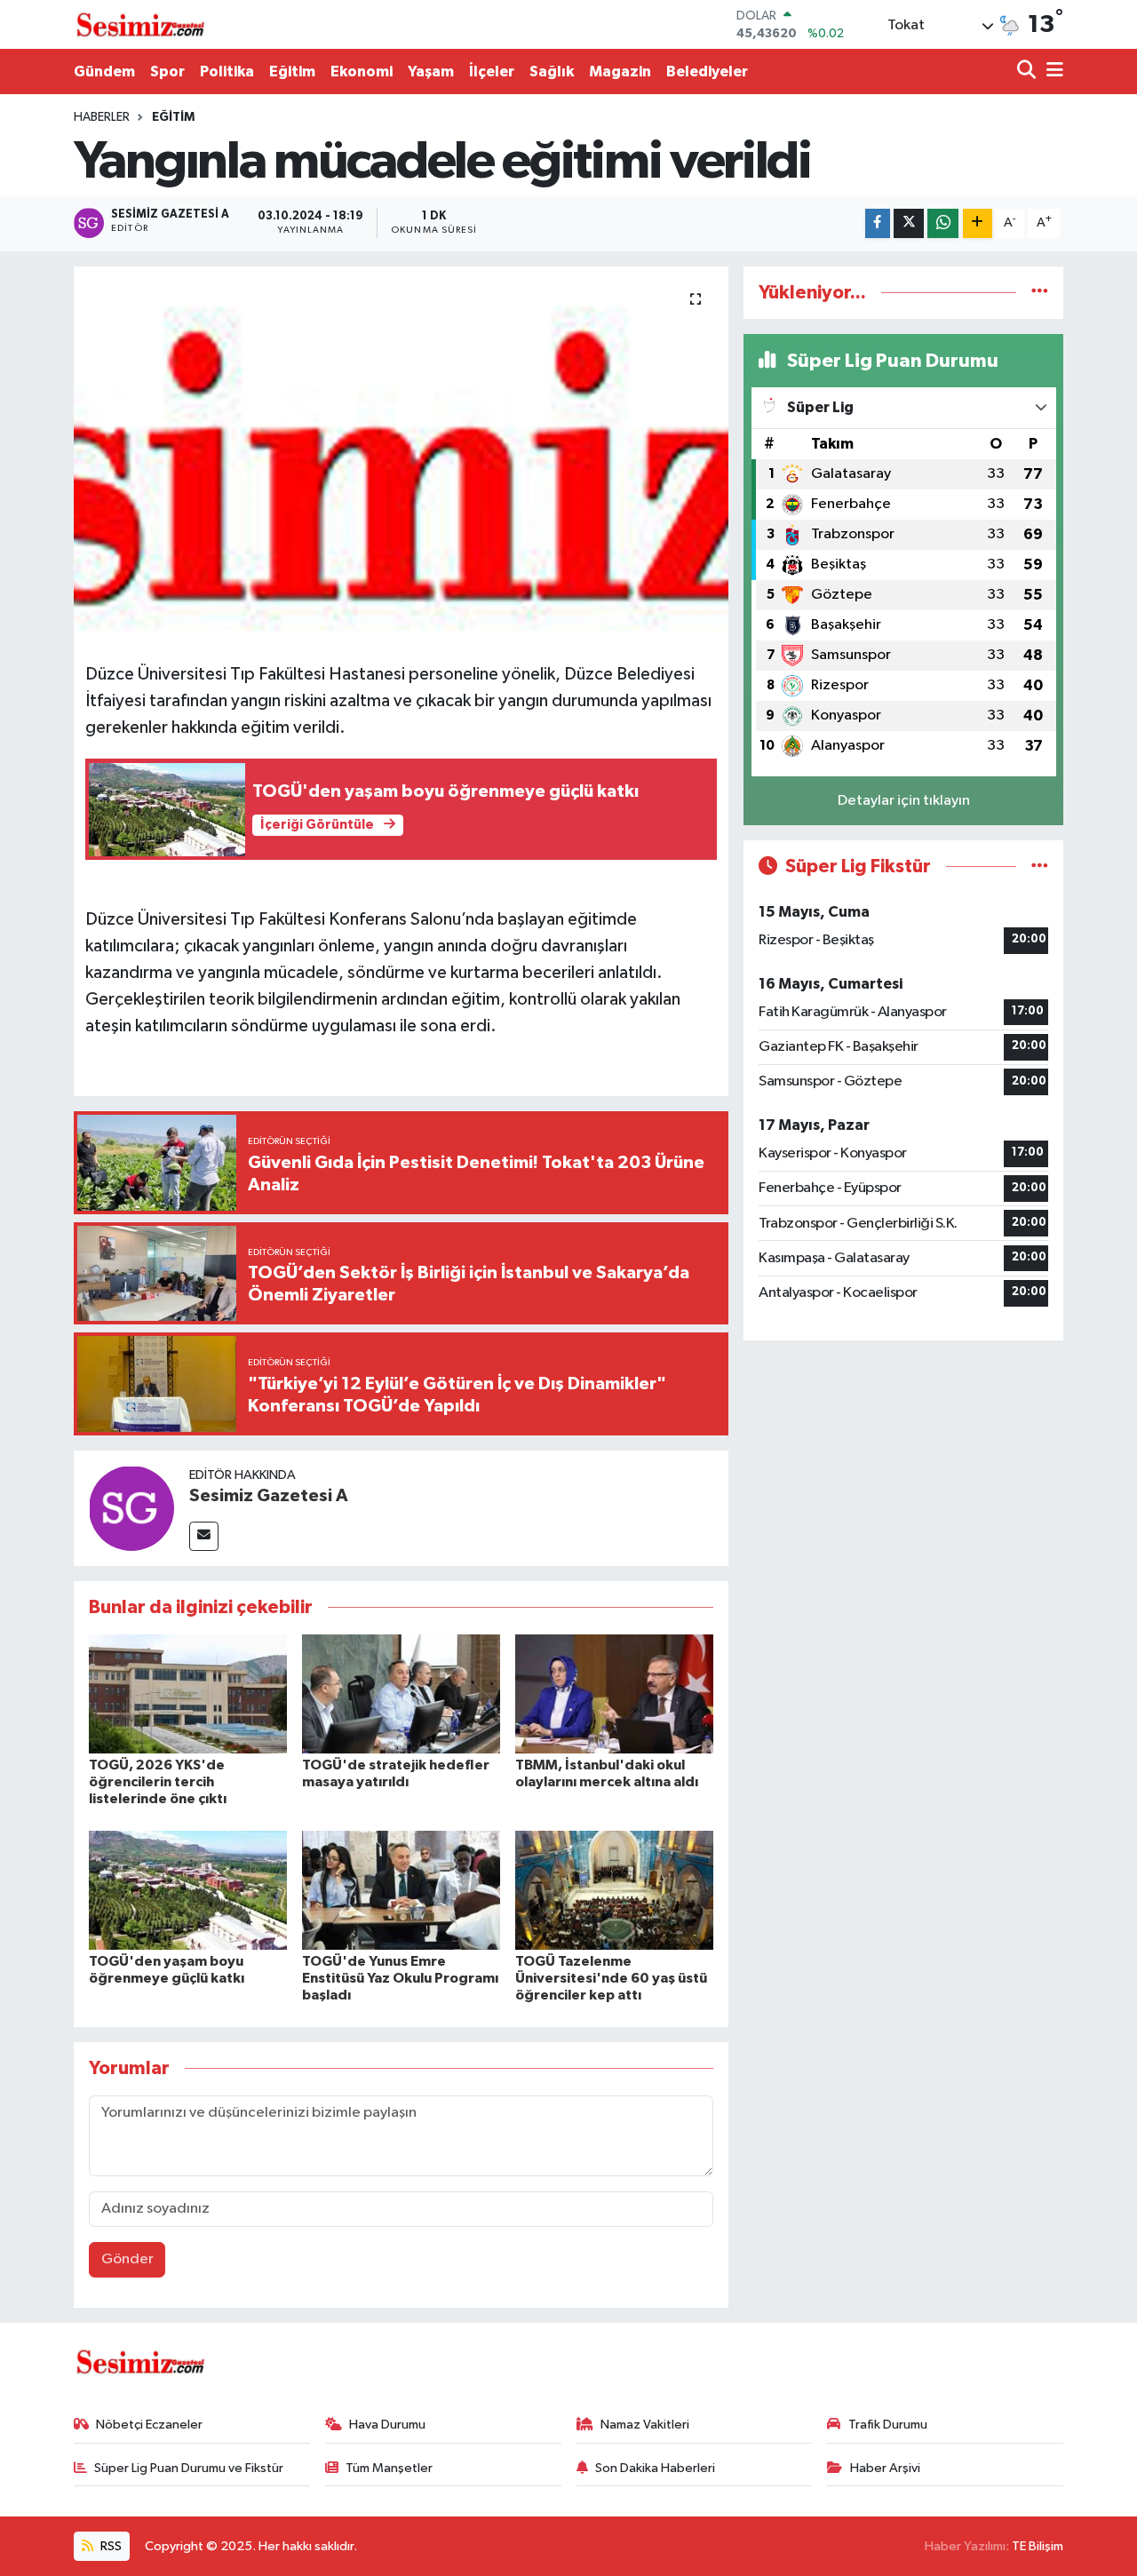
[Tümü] (1040, 293)
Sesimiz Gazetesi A (269, 1496)
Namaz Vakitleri (645, 2425)
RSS (110, 2546)
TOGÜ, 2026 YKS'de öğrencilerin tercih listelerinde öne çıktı (158, 1782)
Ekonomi (362, 72)
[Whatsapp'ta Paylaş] (943, 223)
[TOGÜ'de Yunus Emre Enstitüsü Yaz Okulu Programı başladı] (401, 1890)
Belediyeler (707, 72)
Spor (167, 72)
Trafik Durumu (888, 2425)
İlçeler (492, 72)
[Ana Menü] (1052, 72)
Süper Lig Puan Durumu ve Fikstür (189, 2468)
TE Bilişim (1038, 2546)
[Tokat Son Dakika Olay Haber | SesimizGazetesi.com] (140, 25)
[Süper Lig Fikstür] (1040, 867)
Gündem (104, 72)
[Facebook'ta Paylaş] (878, 223)
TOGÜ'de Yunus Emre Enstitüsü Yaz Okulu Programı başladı (400, 1978)
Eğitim (292, 72)
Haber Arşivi (885, 2468)
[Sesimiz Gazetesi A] (131, 1508)
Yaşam (431, 72)
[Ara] (1028, 72)
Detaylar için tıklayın (904, 801)
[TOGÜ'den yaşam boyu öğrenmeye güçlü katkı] (188, 1890)
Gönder (127, 2259)
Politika (227, 72)
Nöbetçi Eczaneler (149, 2425)
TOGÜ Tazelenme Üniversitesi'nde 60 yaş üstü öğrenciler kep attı (611, 1978)
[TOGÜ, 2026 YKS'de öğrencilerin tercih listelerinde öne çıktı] (188, 1693)
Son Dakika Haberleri (655, 2468)
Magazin (620, 72)
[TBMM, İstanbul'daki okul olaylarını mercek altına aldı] (614, 1693)
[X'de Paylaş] (909, 223)
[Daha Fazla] (978, 223)
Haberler (102, 117)
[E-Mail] (204, 1536)
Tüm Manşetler (389, 2468)
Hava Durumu (387, 2425)
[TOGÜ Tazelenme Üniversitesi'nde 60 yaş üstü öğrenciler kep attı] (614, 1890)
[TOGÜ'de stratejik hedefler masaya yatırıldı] (401, 1693)
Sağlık (552, 72)
